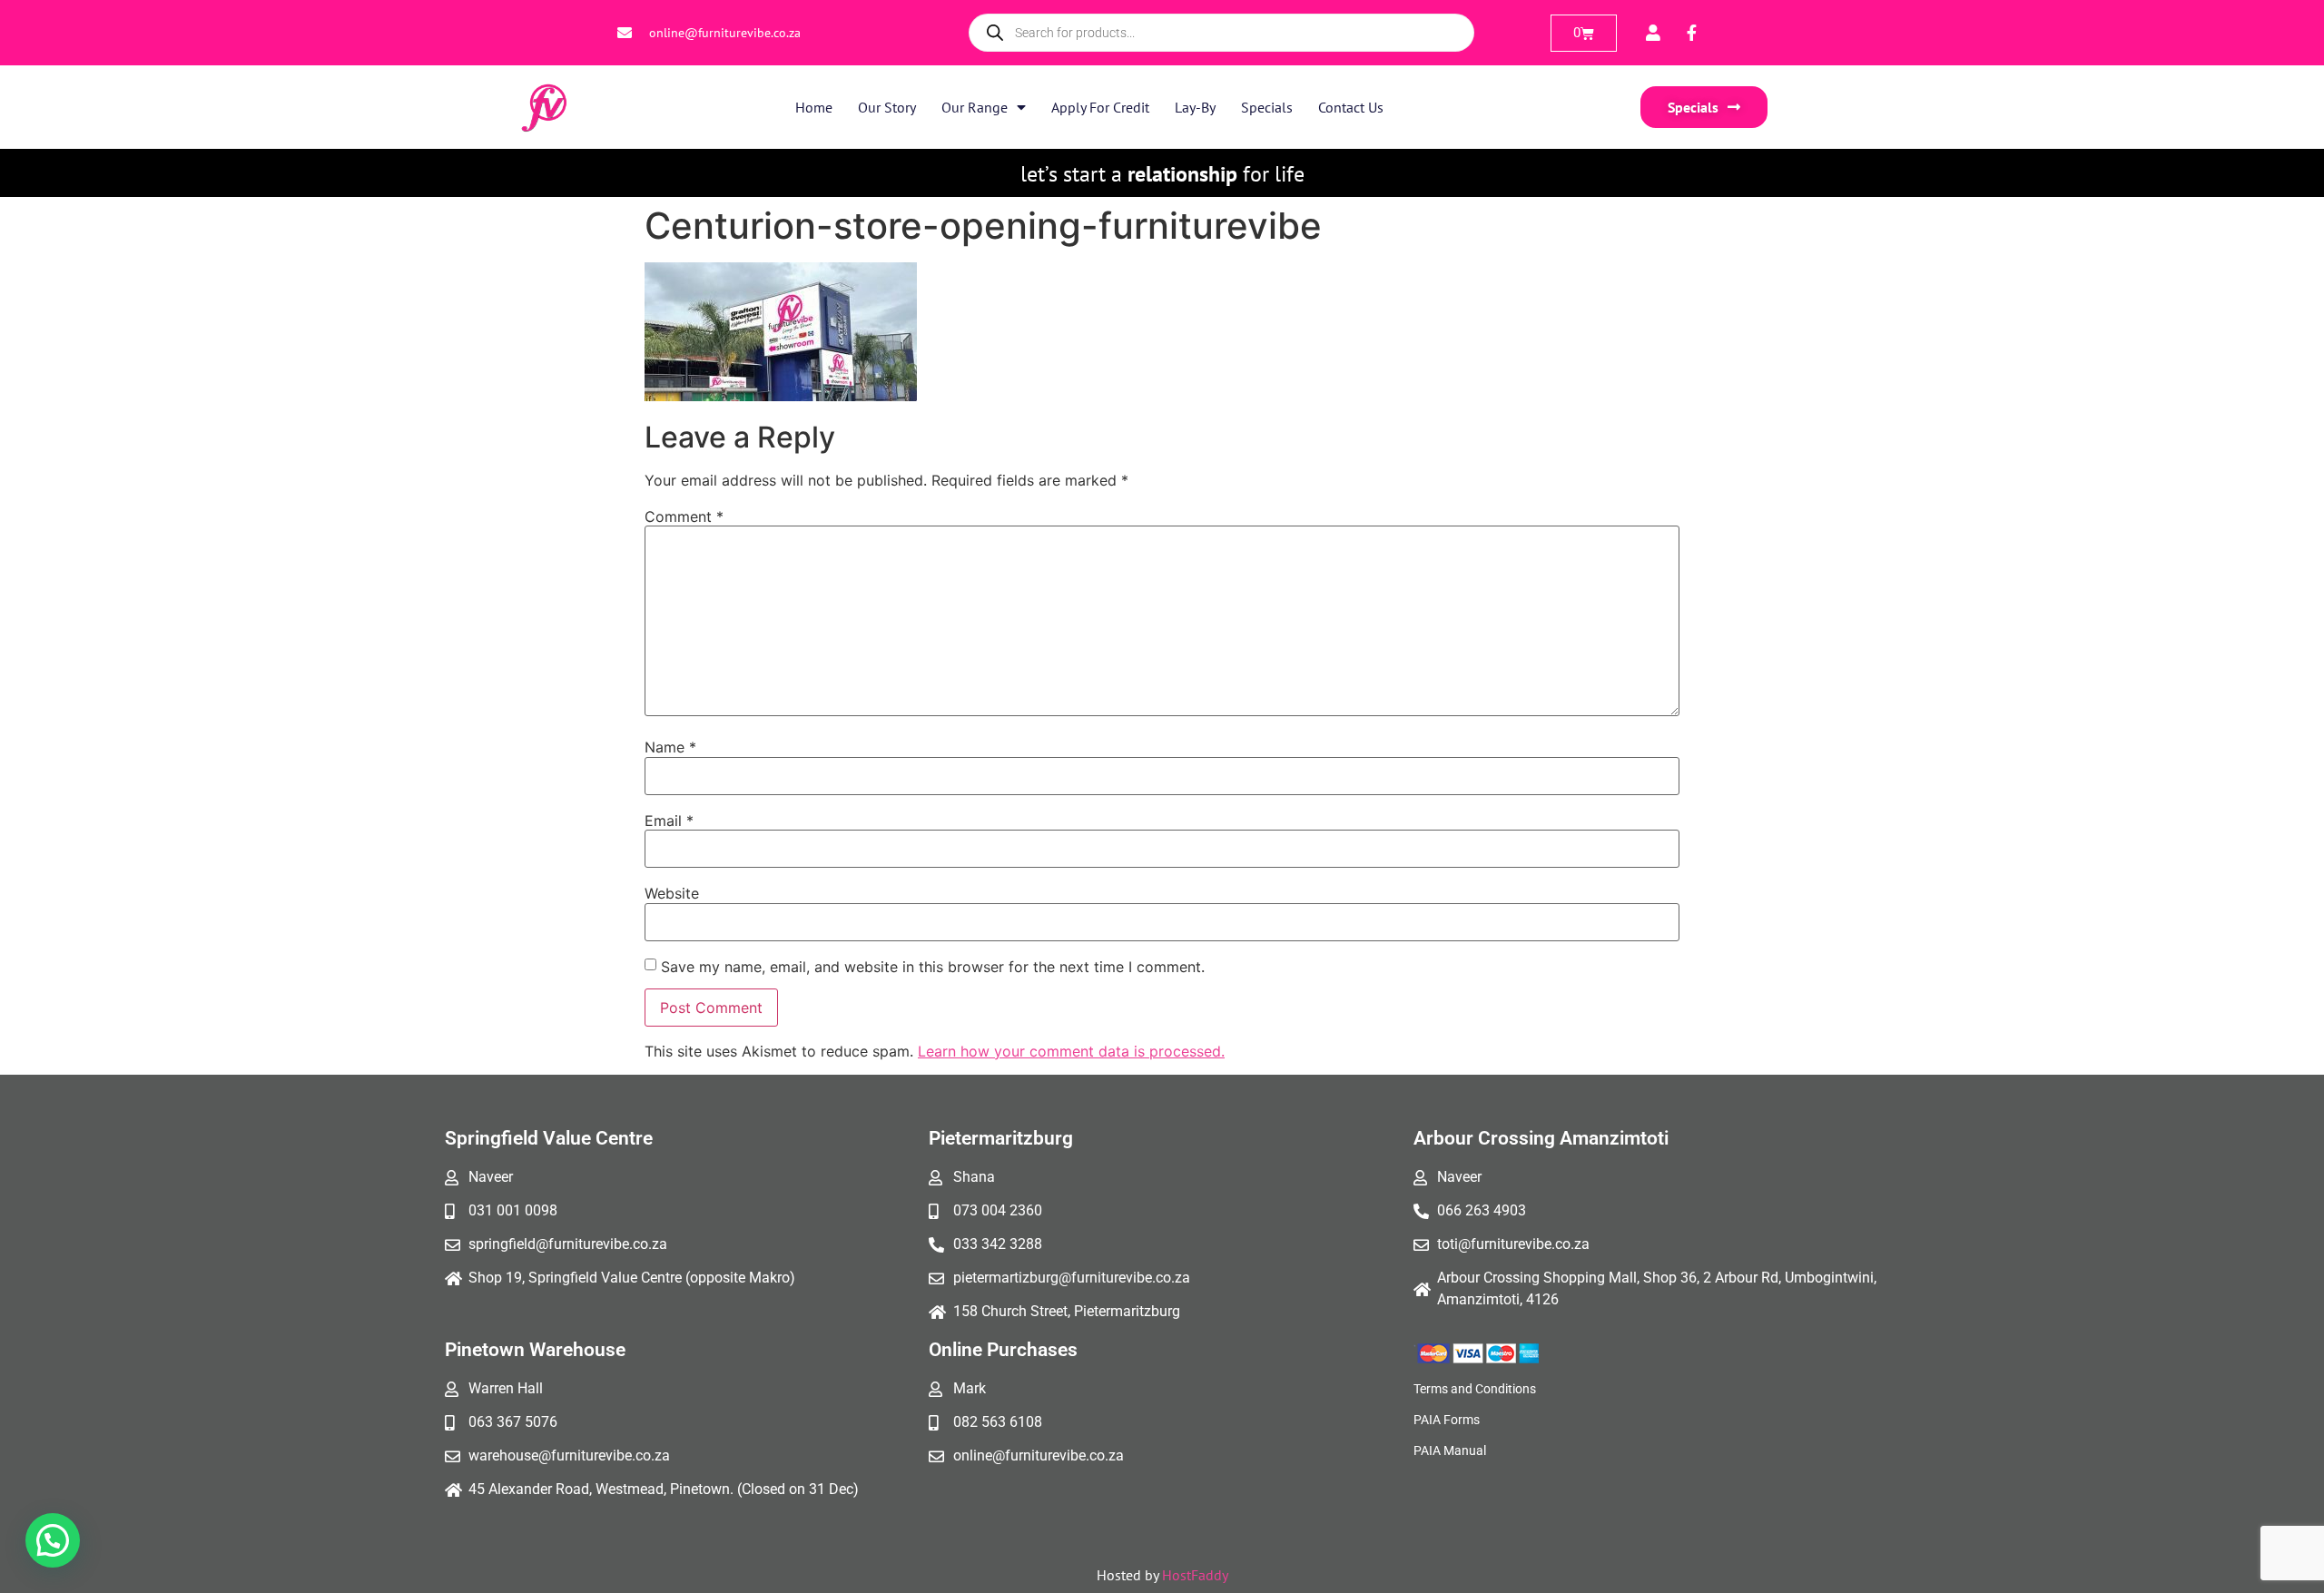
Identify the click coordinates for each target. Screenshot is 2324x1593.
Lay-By (1195, 107)
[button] (53, 1540)
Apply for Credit (1100, 107)
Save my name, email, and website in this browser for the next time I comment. (933, 967)
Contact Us (1351, 107)
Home (814, 107)
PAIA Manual (1450, 1450)
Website (672, 893)
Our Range (975, 107)
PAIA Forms (1447, 1420)
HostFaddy (1195, 1575)
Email (669, 821)
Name (670, 747)
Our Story (887, 107)
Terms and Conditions (1475, 1389)
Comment (684, 516)
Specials (1267, 107)
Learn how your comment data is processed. (1071, 1051)
